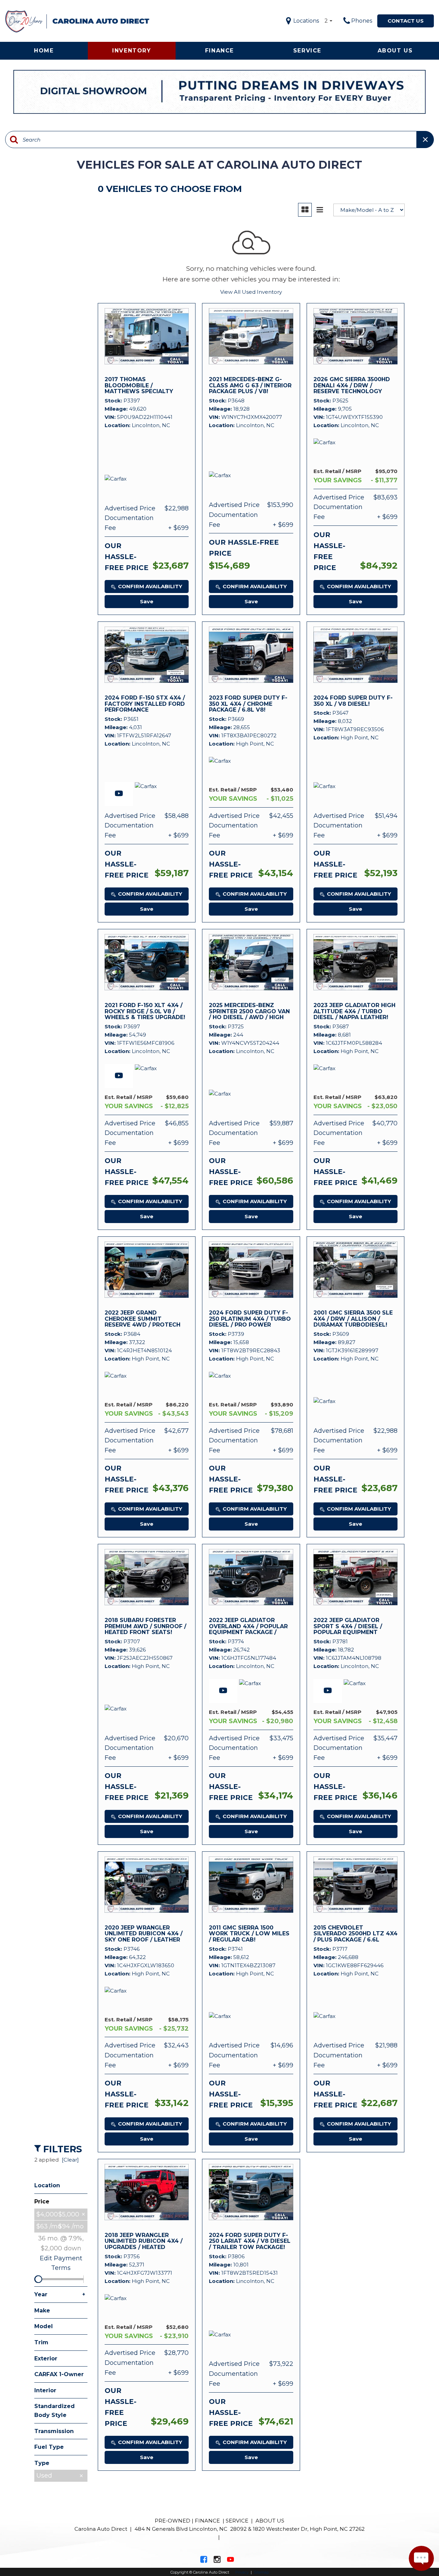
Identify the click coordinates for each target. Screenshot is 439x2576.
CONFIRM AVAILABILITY (150, 586)
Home (44, 51)
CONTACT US (406, 21)
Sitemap (261, 2572)
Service (307, 51)
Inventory (132, 51)
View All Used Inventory (251, 292)
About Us (395, 51)
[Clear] (70, 2160)
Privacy (242, 2572)
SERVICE (237, 2521)
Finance (219, 51)
